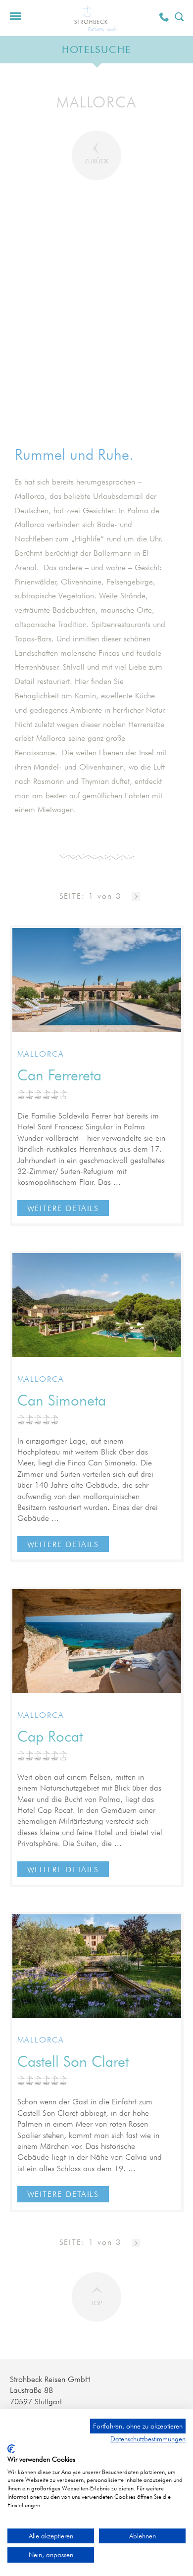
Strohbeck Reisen (96, 18)
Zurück (96, 161)
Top (96, 2303)
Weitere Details (63, 1208)
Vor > (136, 897)
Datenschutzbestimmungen (148, 2439)
